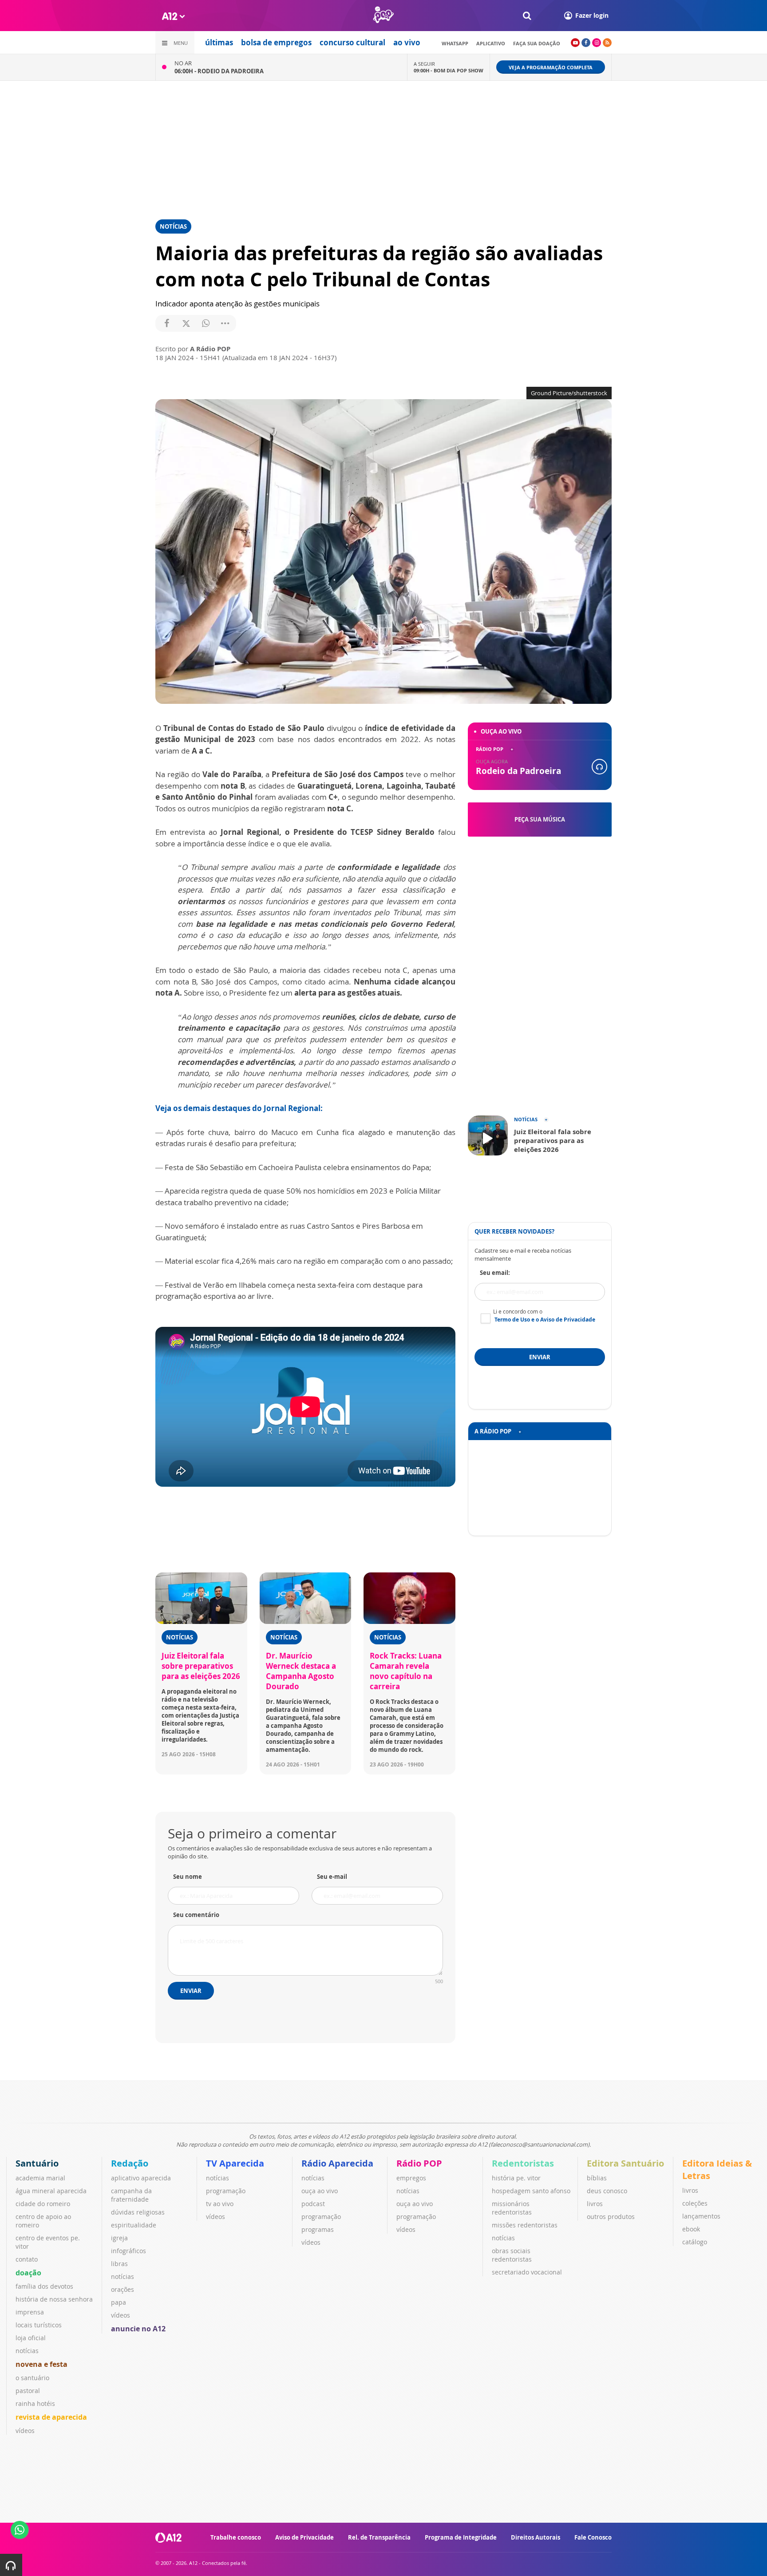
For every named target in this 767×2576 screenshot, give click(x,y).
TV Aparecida (235, 2163)
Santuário (37, 2163)
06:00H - (219, 71)
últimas (219, 42)
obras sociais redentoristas (512, 2255)
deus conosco (607, 2191)
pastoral (28, 2391)
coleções (695, 2203)
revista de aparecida (51, 2417)
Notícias (173, 226)
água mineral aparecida (51, 2191)
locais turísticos (39, 2325)
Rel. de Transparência (379, 2537)
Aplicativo (491, 43)
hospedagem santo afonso (531, 2191)
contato (27, 2259)
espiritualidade (134, 2225)
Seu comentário (196, 1915)
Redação (130, 2163)
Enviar (191, 1991)
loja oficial (31, 2338)
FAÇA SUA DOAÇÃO (537, 43)
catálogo (695, 2242)
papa (119, 2302)
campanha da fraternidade (131, 2195)
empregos (411, 2178)
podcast (313, 2204)
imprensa (30, 2312)
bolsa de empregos (276, 42)
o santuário (32, 2378)
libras (119, 2264)
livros (595, 2204)
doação (28, 2273)
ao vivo (407, 42)
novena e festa (42, 2364)
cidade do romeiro (43, 2204)
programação (226, 2191)
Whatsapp (455, 43)
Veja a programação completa (551, 67)
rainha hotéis (35, 2403)
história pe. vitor (516, 2178)
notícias (27, 2351)
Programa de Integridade (461, 2537)
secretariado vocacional (527, 2272)
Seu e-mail (332, 1877)
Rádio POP (419, 2163)
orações (123, 2289)
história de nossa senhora (54, 2299)
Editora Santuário (625, 2163)
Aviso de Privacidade (304, 2537)
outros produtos (611, 2217)
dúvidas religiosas (138, 2212)
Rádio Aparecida (337, 2163)
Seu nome (188, 1877)
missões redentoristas (525, 2225)
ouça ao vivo (320, 2191)
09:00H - (449, 70)
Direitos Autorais (536, 2537)
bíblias (597, 2178)
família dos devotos (44, 2286)
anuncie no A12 (138, 2329)
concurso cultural (352, 42)
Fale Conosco (593, 2537)
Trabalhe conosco (236, 2537)
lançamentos (701, 2216)
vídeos (25, 2431)
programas (318, 2229)
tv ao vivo (220, 2204)
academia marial (40, 2178)
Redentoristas (523, 2163)
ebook (691, 2229)
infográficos (128, 2251)
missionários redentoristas (512, 2208)
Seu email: (495, 1273)
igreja (119, 2238)
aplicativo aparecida (141, 2178)
